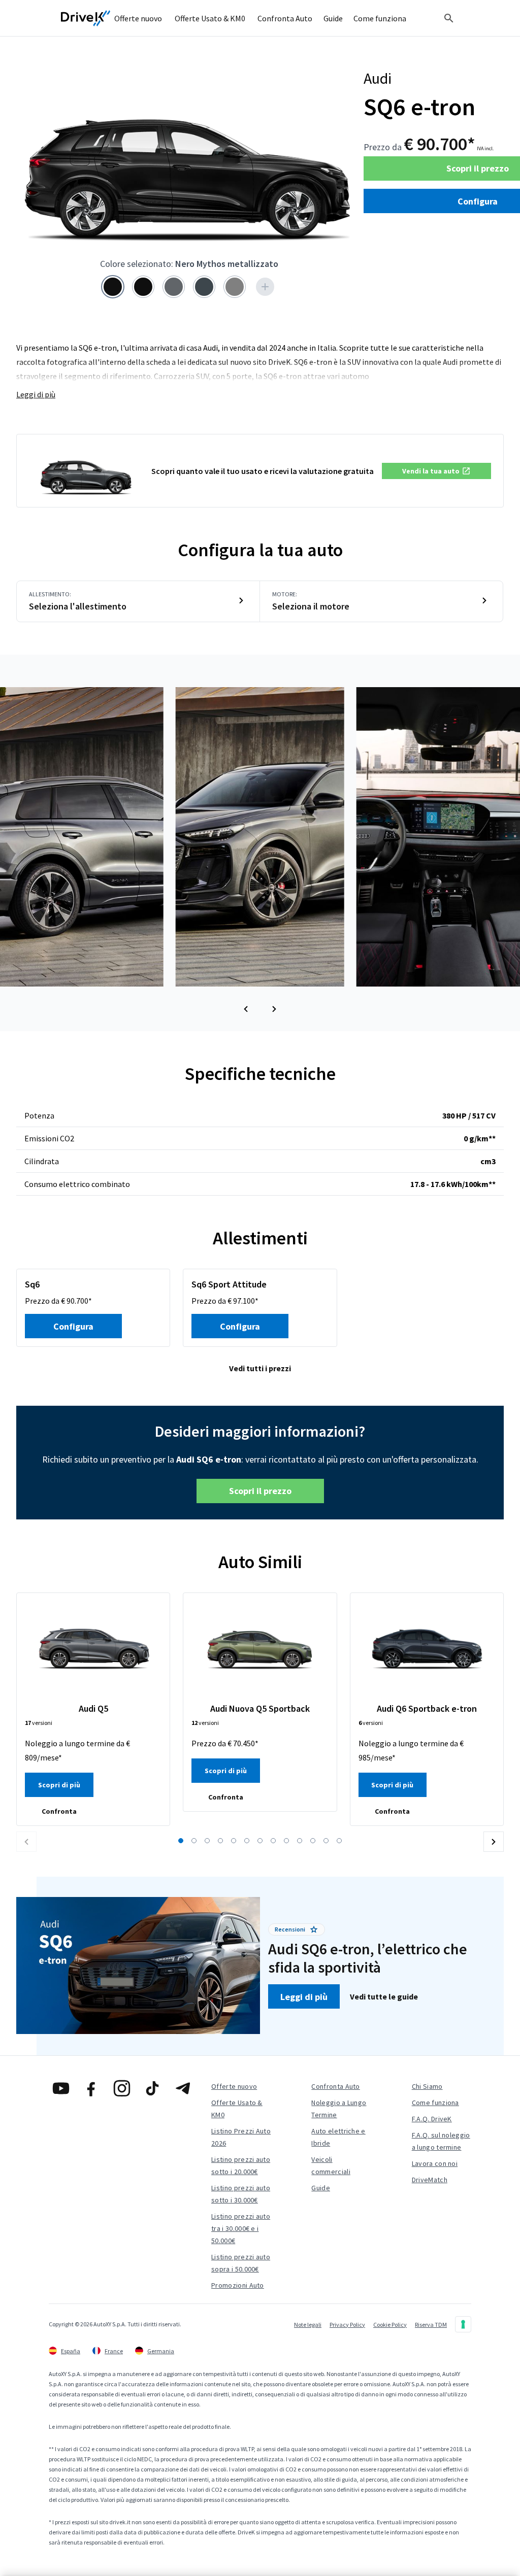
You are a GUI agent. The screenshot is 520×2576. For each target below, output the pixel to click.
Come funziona (435, 2103)
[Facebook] (91, 2088)
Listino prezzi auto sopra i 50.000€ (241, 2263)
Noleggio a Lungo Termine (339, 2109)
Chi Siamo (427, 2086)
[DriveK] (86, 18)
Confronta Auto (335, 2086)
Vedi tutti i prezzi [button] (260, 1368)
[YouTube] (61, 2088)
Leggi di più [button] (304, 1997)
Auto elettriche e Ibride (338, 2137)
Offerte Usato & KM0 (237, 2109)
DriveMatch (430, 2180)
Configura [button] (73, 1326)
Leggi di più (36, 394)
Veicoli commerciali (331, 2165)
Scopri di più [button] (59, 1785)
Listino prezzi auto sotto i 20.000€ (241, 2165)
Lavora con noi (435, 2163)
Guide (321, 2188)
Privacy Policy (347, 2325)
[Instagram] (122, 2088)
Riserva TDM (431, 2325)
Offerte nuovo (234, 2086)
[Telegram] (183, 2088)
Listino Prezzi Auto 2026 (241, 2137)
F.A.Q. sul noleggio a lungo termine (441, 2141)
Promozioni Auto (238, 2285)
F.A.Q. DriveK (432, 2119)
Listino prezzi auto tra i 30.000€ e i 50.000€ (241, 2228)
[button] (436, 471)
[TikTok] (152, 2088)
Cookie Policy (390, 2325)
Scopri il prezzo (260, 1491)
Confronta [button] (59, 1811)
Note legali (308, 2325)
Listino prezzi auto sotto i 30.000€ (241, 2194)
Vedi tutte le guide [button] (384, 1996)
